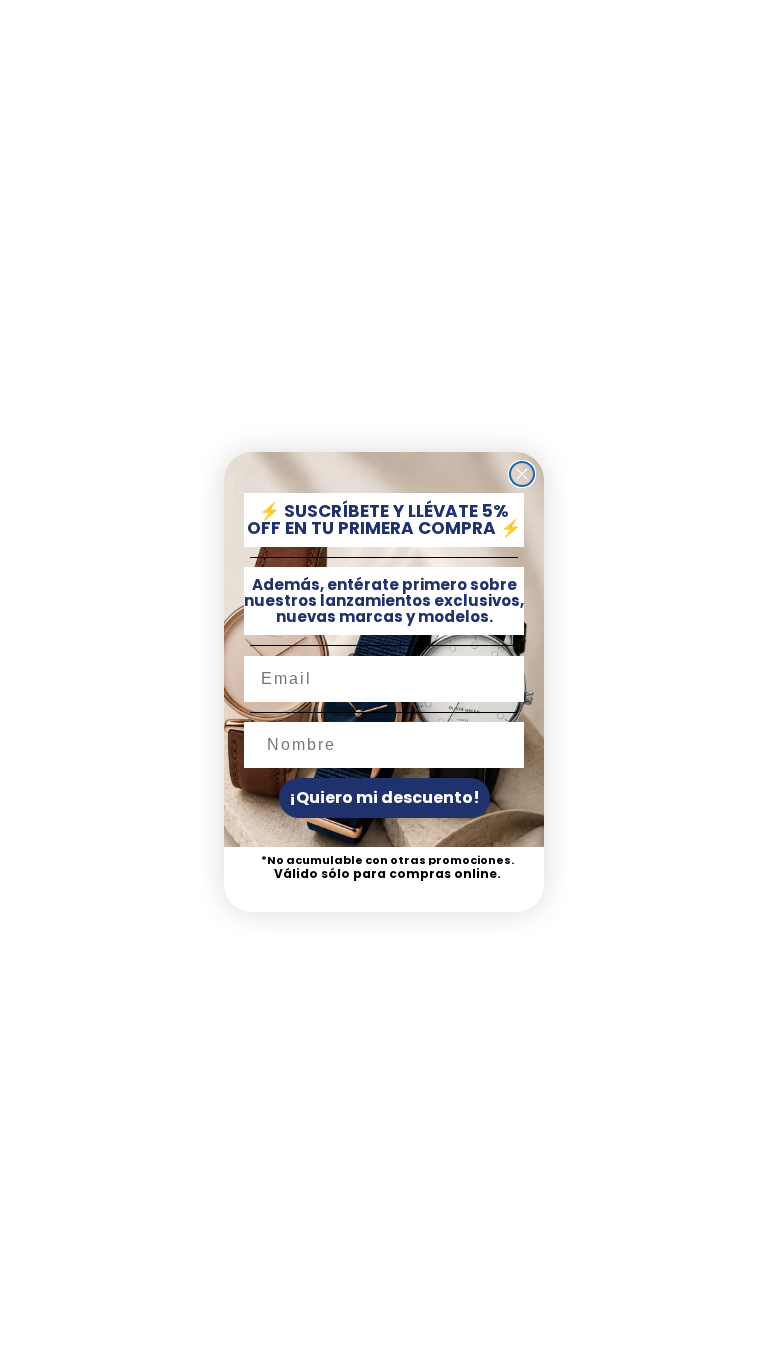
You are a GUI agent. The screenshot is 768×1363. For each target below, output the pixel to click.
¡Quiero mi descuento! (384, 797)
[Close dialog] (522, 474)
